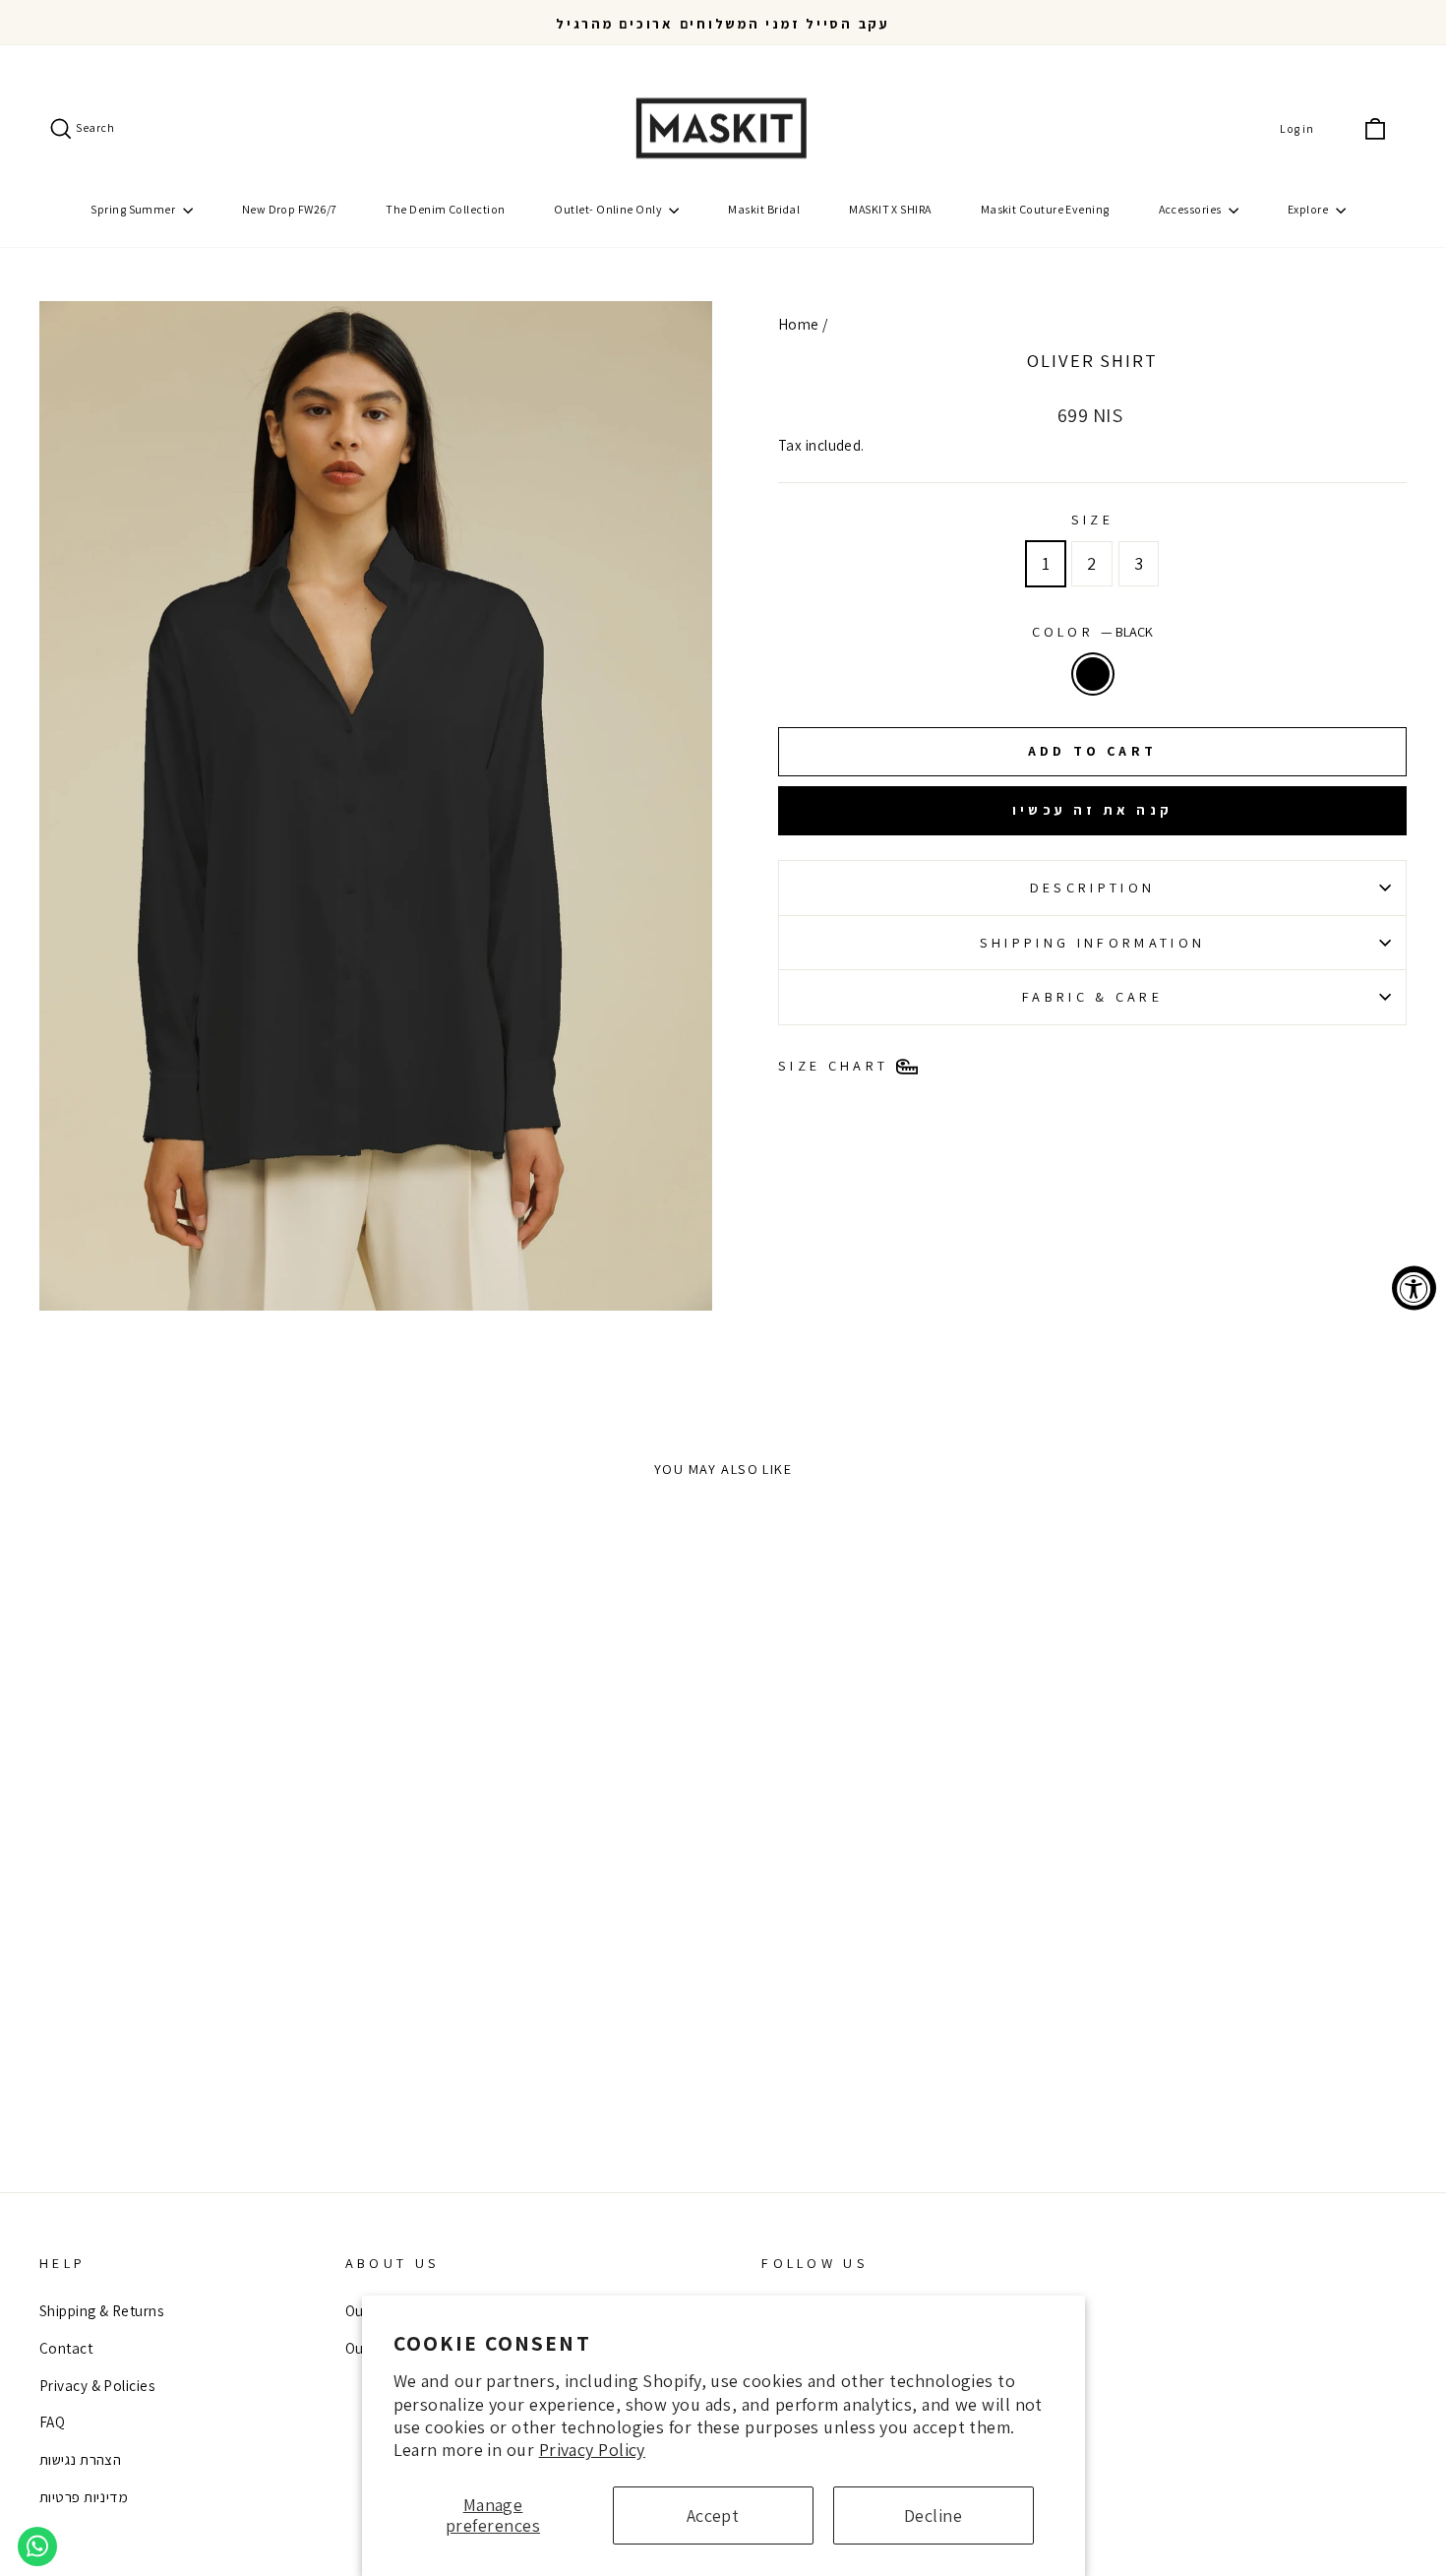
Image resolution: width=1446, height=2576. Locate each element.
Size (1092, 519)
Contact (66, 2348)
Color (1093, 631)
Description (1093, 887)
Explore (1309, 209)
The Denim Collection (445, 209)
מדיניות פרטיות (84, 2496)
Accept (713, 2515)
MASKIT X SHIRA (890, 209)
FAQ (52, 2422)
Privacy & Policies (97, 2385)
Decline (933, 2515)
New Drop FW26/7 (290, 209)
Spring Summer (134, 209)
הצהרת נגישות (80, 2459)
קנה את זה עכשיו (1092, 810)
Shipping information (1092, 942)
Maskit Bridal (764, 209)
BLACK (1093, 674)
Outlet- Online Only (609, 209)
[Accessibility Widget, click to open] (1414, 1288)
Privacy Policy (592, 2450)
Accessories (1191, 209)
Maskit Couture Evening (1045, 209)
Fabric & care (1092, 996)
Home (799, 324)
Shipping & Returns (101, 2310)
